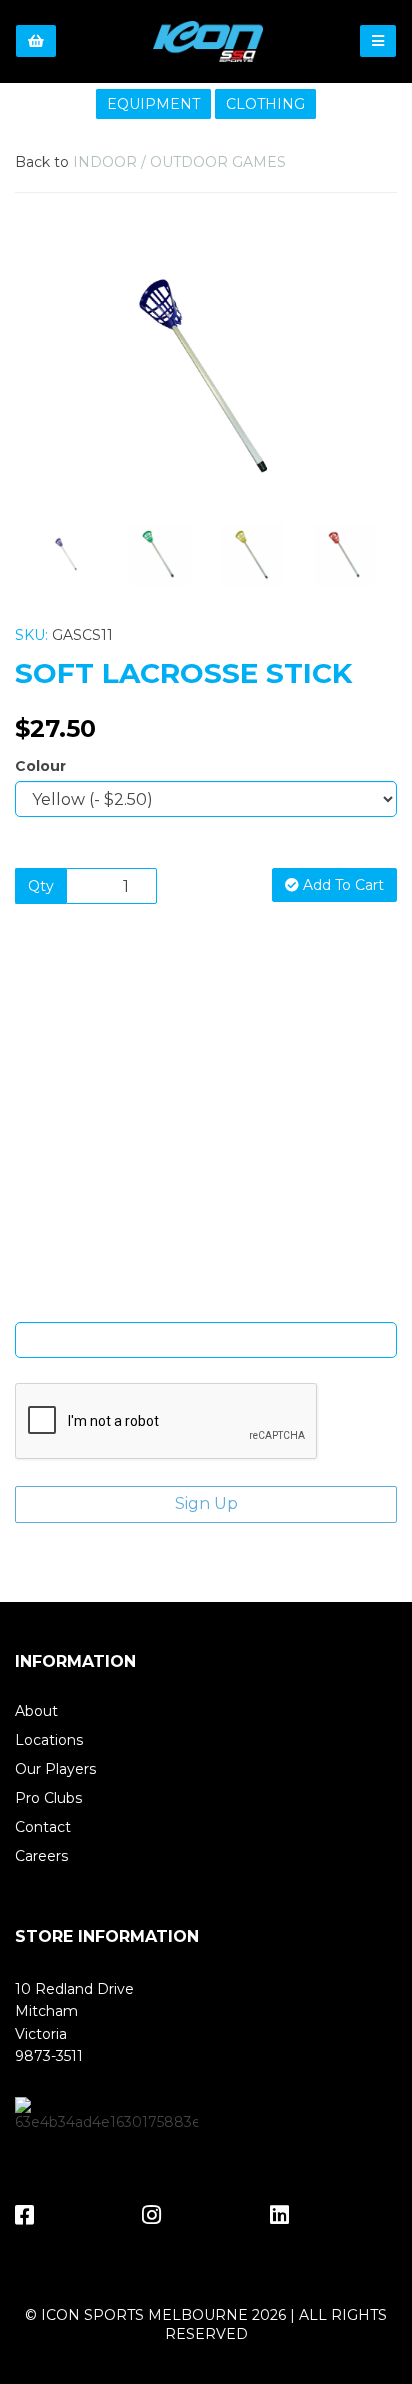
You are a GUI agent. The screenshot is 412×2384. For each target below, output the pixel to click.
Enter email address (206, 1307)
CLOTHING (265, 104)
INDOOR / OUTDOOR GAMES (179, 162)
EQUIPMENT (153, 104)
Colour (40, 766)
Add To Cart (341, 885)
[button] (53, 440)
